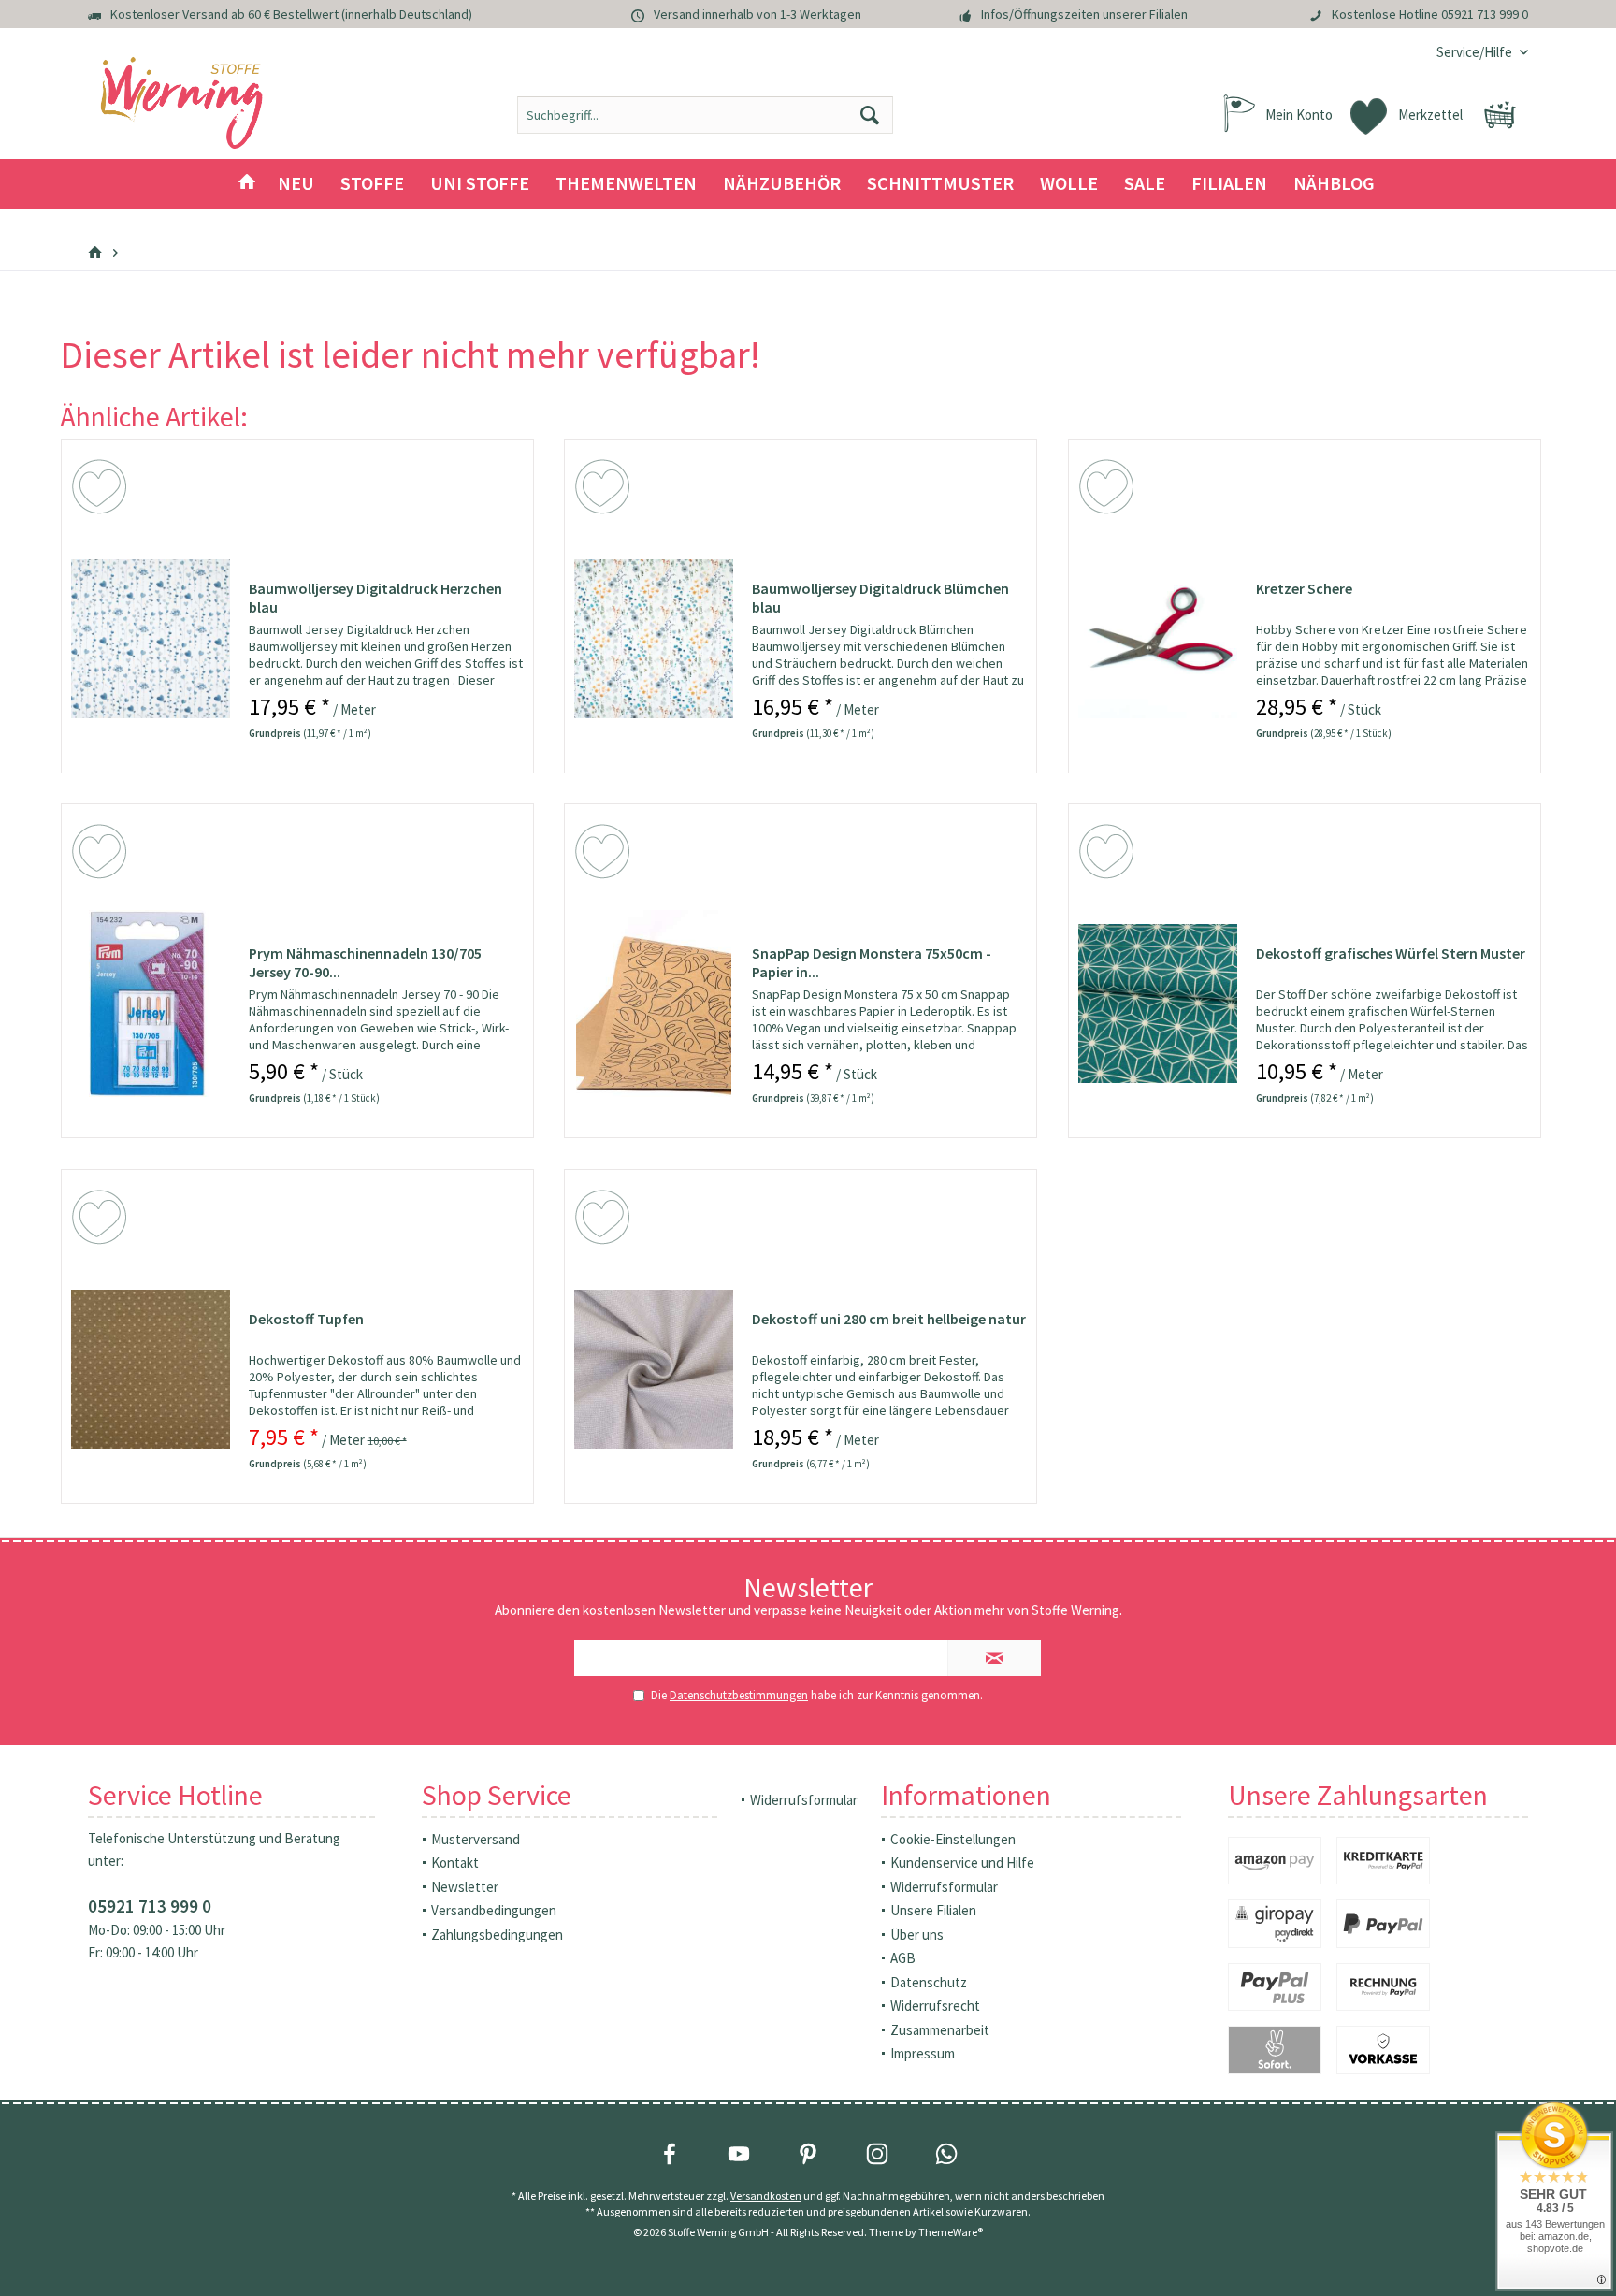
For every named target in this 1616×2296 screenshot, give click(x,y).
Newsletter (465, 1887)
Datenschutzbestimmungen (739, 1695)
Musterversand (476, 1839)
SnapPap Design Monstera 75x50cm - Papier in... (872, 962)
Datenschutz (929, 1982)
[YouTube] (739, 2154)
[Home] (247, 184)
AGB (903, 1958)
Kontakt (455, 1863)
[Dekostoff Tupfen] (151, 1369)
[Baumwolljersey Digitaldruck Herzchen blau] (151, 639)
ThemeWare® (951, 2232)
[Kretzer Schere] (1158, 639)
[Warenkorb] (1500, 115)
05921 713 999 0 (1485, 14)
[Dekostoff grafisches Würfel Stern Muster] (1158, 1004)
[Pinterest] (808, 2154)
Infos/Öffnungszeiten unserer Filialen (1084, 14)
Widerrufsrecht (935, 2006)
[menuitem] (1475, 52)
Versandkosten (766, 2195)
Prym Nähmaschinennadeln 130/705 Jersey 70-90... (365, 962)
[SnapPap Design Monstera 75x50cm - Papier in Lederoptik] (654, 1004)
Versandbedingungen (494, 1910)
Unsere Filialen (933, 1910)
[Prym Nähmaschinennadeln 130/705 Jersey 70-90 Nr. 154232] (151, 1004)
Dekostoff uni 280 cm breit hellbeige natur (889, 1319)
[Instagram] (877, 2154)
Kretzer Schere (1304, 588)
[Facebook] (670, 2154)
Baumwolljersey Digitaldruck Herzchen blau (375, 598)
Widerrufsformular (804, 1800)
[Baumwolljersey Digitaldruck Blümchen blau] (654, 639)
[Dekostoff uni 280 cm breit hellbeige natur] (654, 1369)
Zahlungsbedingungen (497, 1935)
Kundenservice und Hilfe (962, 1863)
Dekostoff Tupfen (306, 1319)
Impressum (923, 2053)
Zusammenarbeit (940, 2030)
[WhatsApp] (946, 2154)
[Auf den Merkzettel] (102, 490)
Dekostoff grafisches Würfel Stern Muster (1391, 953)
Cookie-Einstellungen (953, 1839)
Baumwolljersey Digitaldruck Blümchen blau (880, 598)
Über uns (917, 1935)
